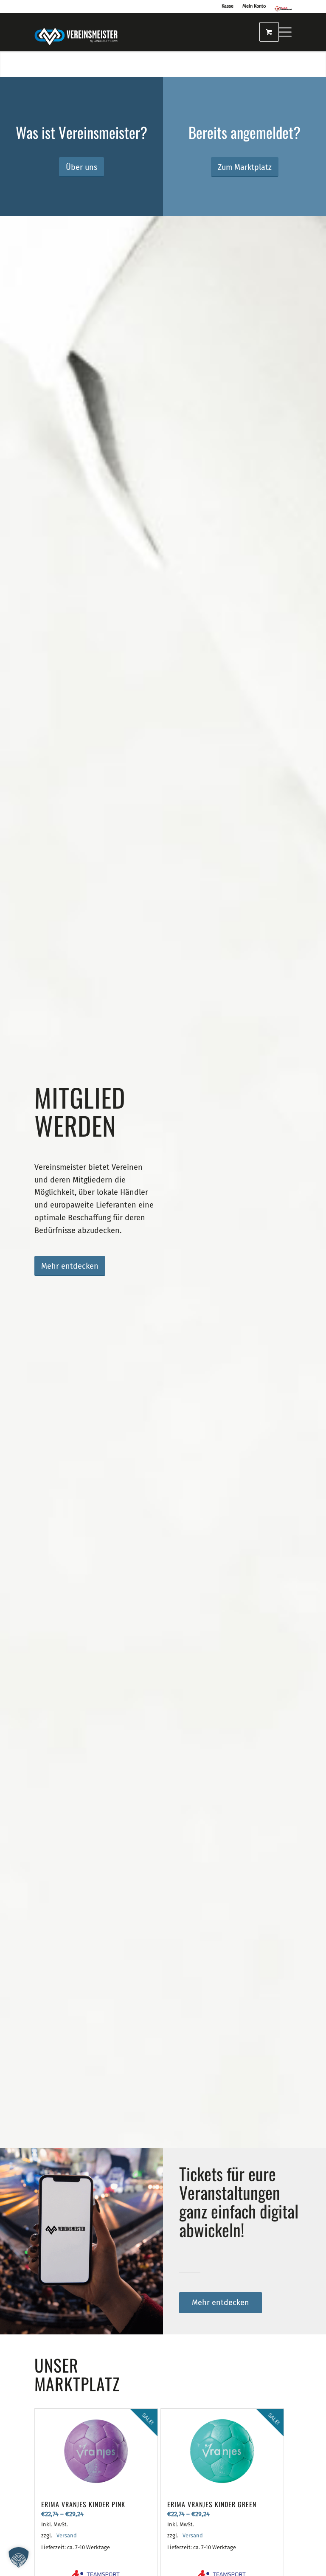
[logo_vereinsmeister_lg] (76, 32)
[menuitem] (280, 32)
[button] (19, 2557)
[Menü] (280, 32)
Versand (67, 2535)
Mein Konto (254, 6)
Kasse (228, 6)
